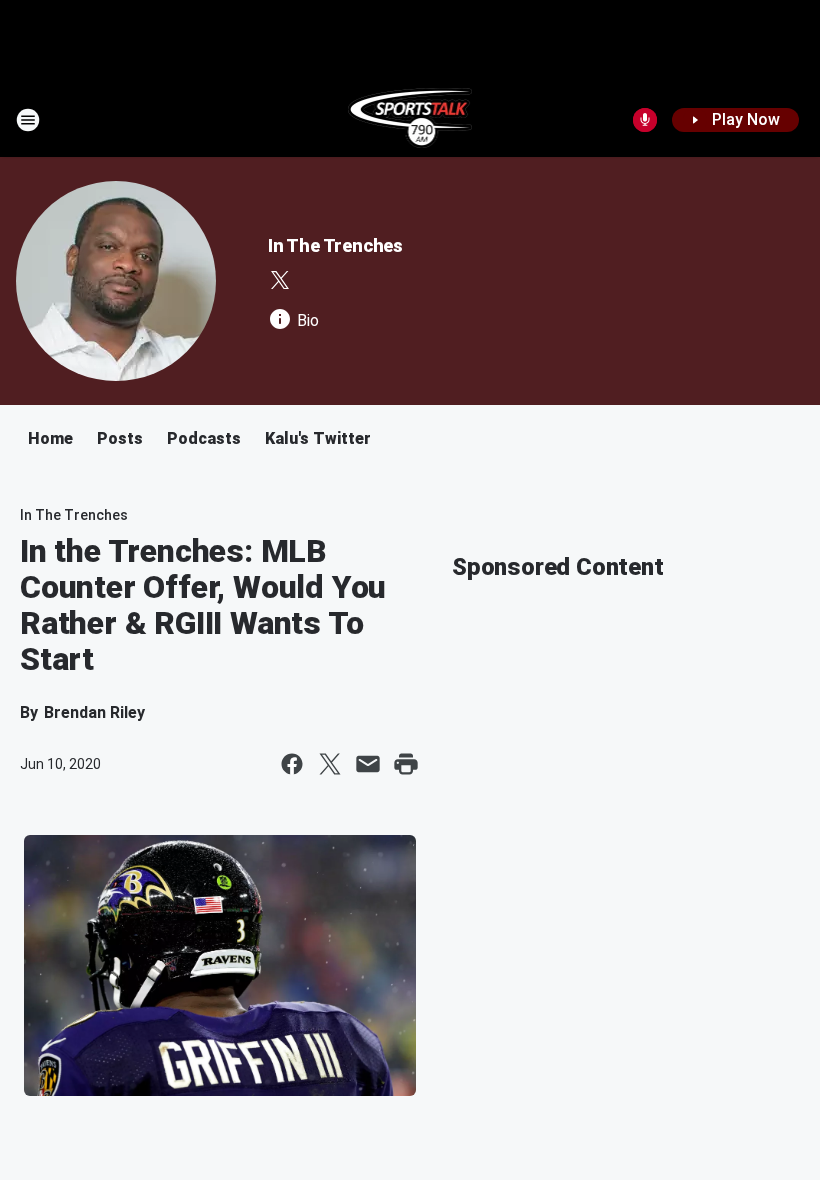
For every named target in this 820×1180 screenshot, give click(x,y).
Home (50, 438)
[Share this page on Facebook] (292, 764)
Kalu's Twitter (318, 438)
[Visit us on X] (280, 280)
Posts (120, 438)
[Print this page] (406, 764)
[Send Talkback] (645, 120)
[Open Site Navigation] (28, 120)
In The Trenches (335, 245)
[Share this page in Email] (368, 764)
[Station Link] (410, 120)
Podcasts (204, 438)
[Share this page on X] (330, 764)
